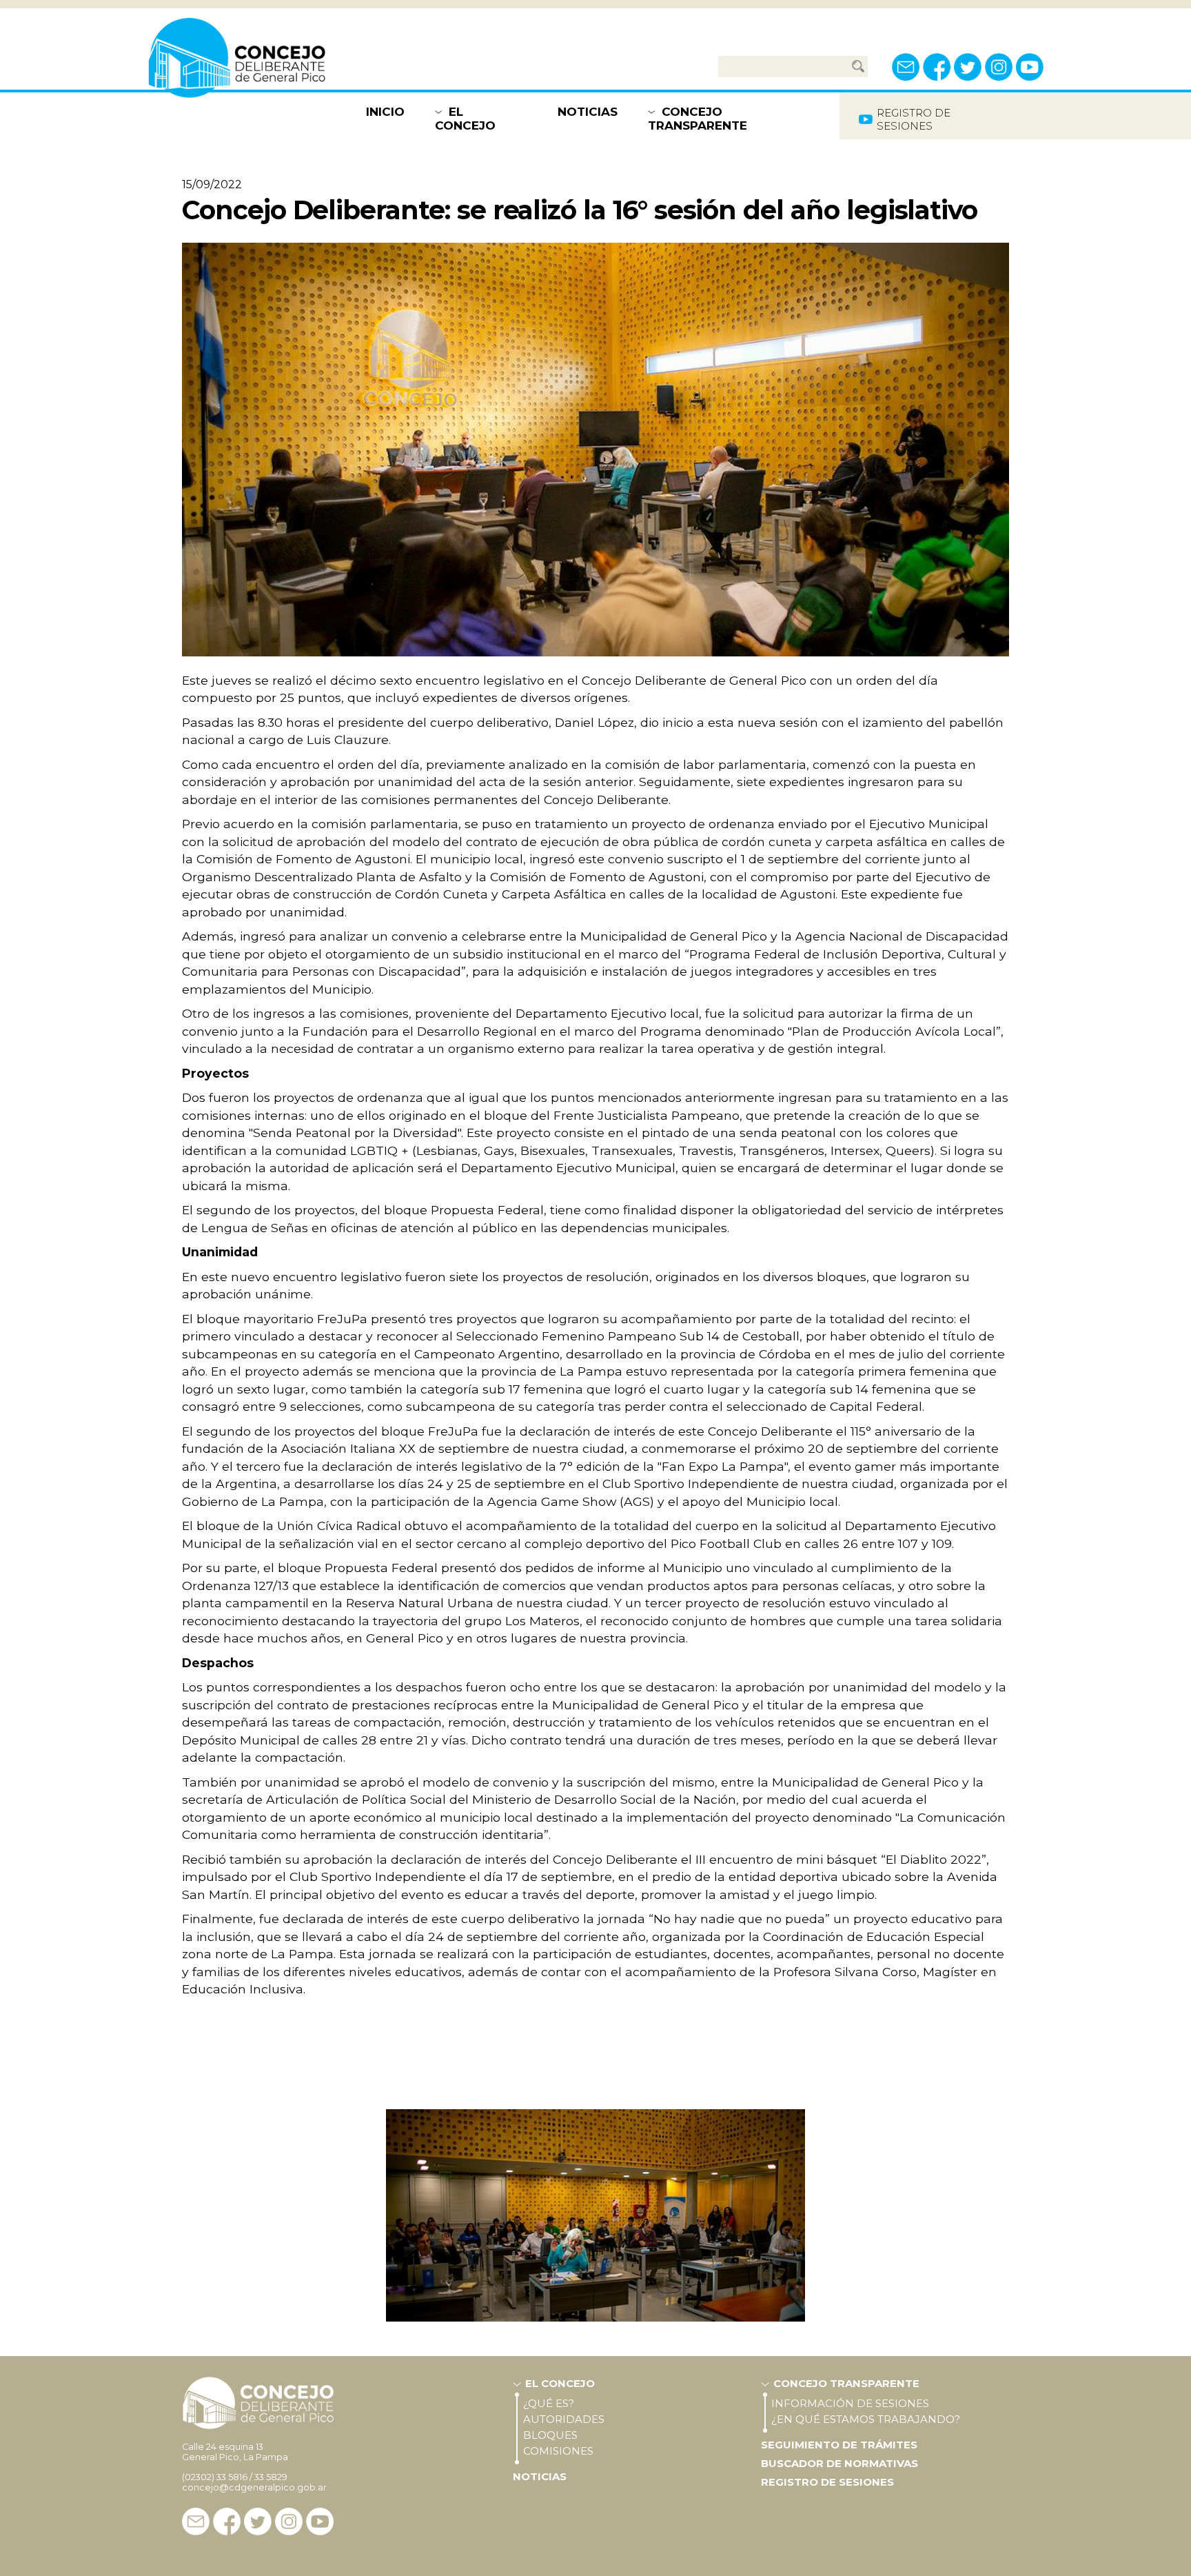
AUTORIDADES (564, 2419)
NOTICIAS (588, 112)
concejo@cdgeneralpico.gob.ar (254, 2487)
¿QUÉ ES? (549, 2403)
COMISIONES (558, 2451)
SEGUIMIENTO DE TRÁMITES (839, 2445)
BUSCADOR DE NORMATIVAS (839, 2463)
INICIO (385, 112)
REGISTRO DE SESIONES (827, 2482)
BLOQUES (550, 2435)
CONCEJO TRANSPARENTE (698, 119)
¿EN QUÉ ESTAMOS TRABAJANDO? (866, 2419)
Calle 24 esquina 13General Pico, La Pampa (235, 2452)
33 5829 (271, 2477)
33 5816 (232, 2477)
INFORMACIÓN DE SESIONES (850, 2403)
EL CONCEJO (465, 119)
